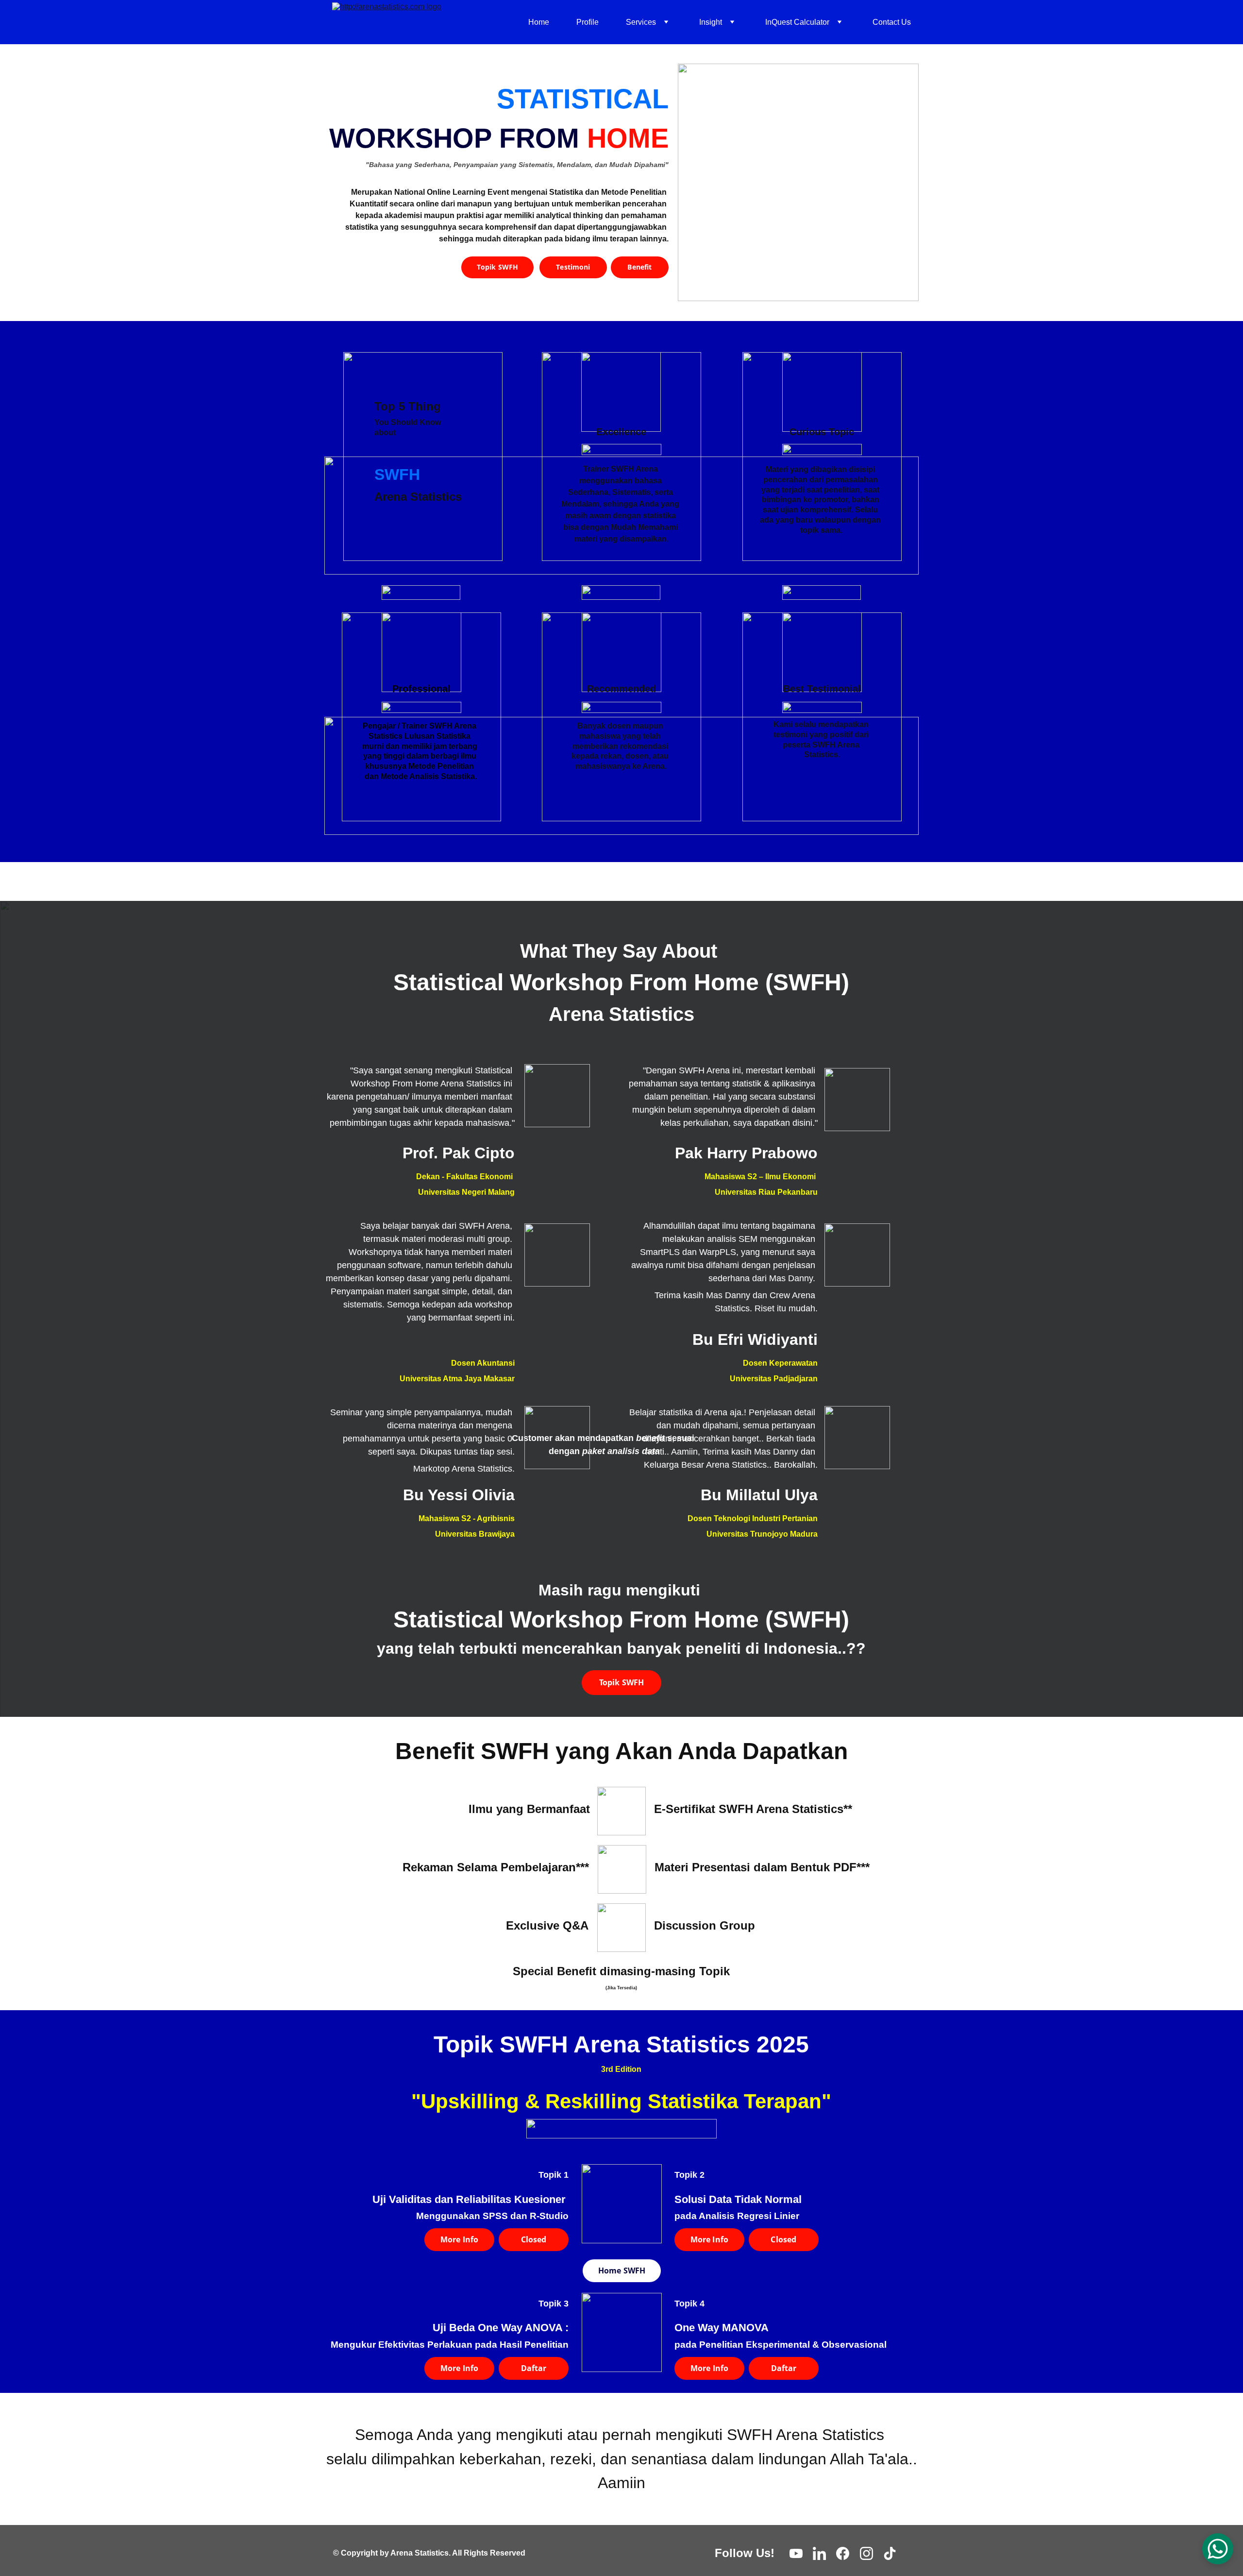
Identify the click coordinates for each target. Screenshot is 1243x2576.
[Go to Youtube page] (796, 2553)
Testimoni (573, 267)
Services (641, 22)
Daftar (534, 2368)
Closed (534, 2239)
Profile (588, 22)
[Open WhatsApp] (1218, 2549)
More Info (459, 2239)
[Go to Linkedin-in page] (819, 2553)
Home (539, 22)
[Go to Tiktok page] (890, 2553)
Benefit (639, 267)
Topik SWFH (497, 267)
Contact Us (892, 22)
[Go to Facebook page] (843, 2553)
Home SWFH (622, 2271)
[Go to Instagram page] (866, 2553)
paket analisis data (621, 1451)
